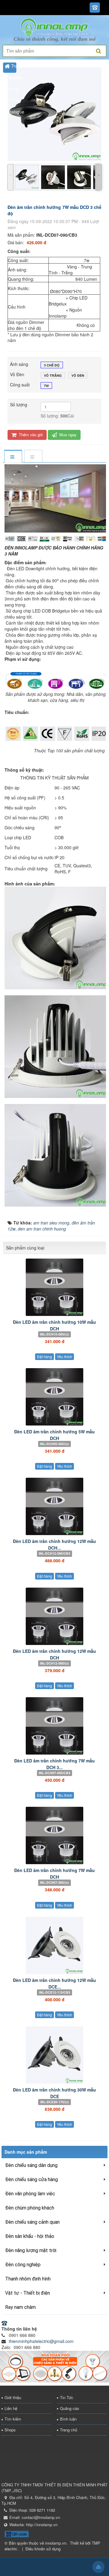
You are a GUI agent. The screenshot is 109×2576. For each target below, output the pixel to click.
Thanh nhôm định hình (28, 2279)
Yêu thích (64, 1357)
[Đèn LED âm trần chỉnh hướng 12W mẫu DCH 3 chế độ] (54, 1506)
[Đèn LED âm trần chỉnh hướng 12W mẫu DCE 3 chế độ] (54, 1945)
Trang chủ (69, 2430)
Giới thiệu (13, 2397)
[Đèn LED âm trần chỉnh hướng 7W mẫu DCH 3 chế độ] (54, 1726)
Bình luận (68, 2419)
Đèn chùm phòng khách (30, 2208)
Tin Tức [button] (12, 100)
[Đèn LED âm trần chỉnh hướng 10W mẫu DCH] (54, 1287)
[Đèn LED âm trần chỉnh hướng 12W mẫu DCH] (54, 1616)
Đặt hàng (45, 1357)
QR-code (19, 2534)
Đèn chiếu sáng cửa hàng (31, 2179)
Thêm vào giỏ (30, 435)
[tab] (13, 457)
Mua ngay (67, 435)
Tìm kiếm (13, 2419)
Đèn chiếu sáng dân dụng (31, 2165)
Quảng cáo (69, 2408)
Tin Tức (67, 2397)
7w (46, 386)
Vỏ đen (78, 375)
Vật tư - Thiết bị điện (28, 2293)
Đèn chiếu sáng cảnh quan (32, 2222)
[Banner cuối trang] (54, 2366)
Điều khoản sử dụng (43, 2549)
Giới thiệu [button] (14, 77)
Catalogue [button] (14, 112)
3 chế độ (52, 365)
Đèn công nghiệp (23, 2265)
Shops (10, 2430)
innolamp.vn (56, 2543)
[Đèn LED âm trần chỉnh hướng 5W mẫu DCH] (54, 1397)
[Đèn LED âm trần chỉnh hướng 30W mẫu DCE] (54, 2055)
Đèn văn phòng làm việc (30, 2194)
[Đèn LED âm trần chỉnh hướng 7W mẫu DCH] (54, 1835)
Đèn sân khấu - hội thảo (30, 2236)
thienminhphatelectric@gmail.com (41, 2341)
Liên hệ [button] (12, 89)
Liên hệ (11, 2408)
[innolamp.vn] (54, 27)
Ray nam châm (20, 2307)
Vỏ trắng (53, 375)
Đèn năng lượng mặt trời (31, 2250)
